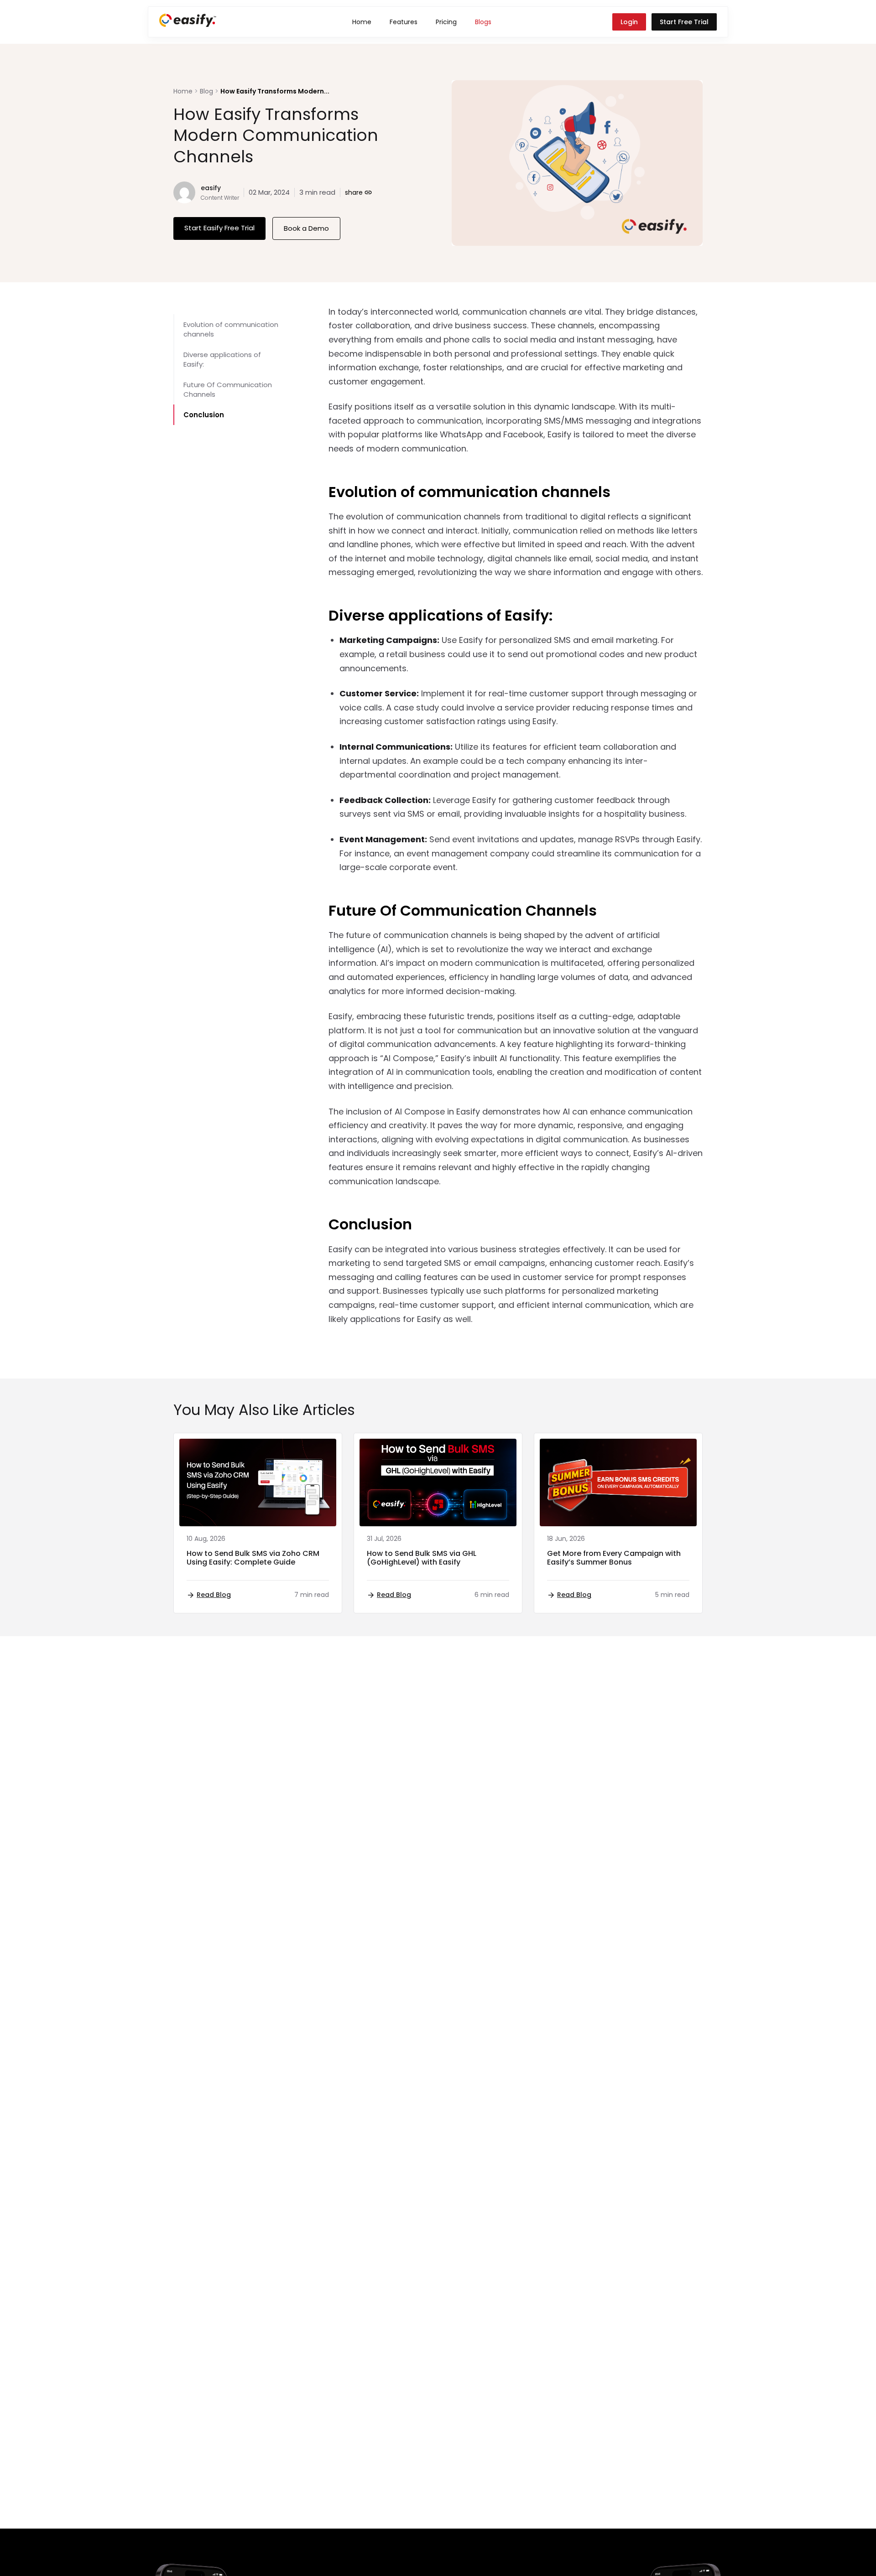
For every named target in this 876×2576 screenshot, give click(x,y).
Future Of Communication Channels (228, 389)
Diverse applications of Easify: (222, 359)
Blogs (483, 22)
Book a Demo (306, 228)
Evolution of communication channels (231, 329)
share (359, 192)
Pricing (446, 22)
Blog (206, 91)
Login (629, 22)
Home (362, 22)
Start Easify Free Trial (219, 228)
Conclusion (204, 415)
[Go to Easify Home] (188, 24)
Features (404, 22)
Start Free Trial (684, 22)
